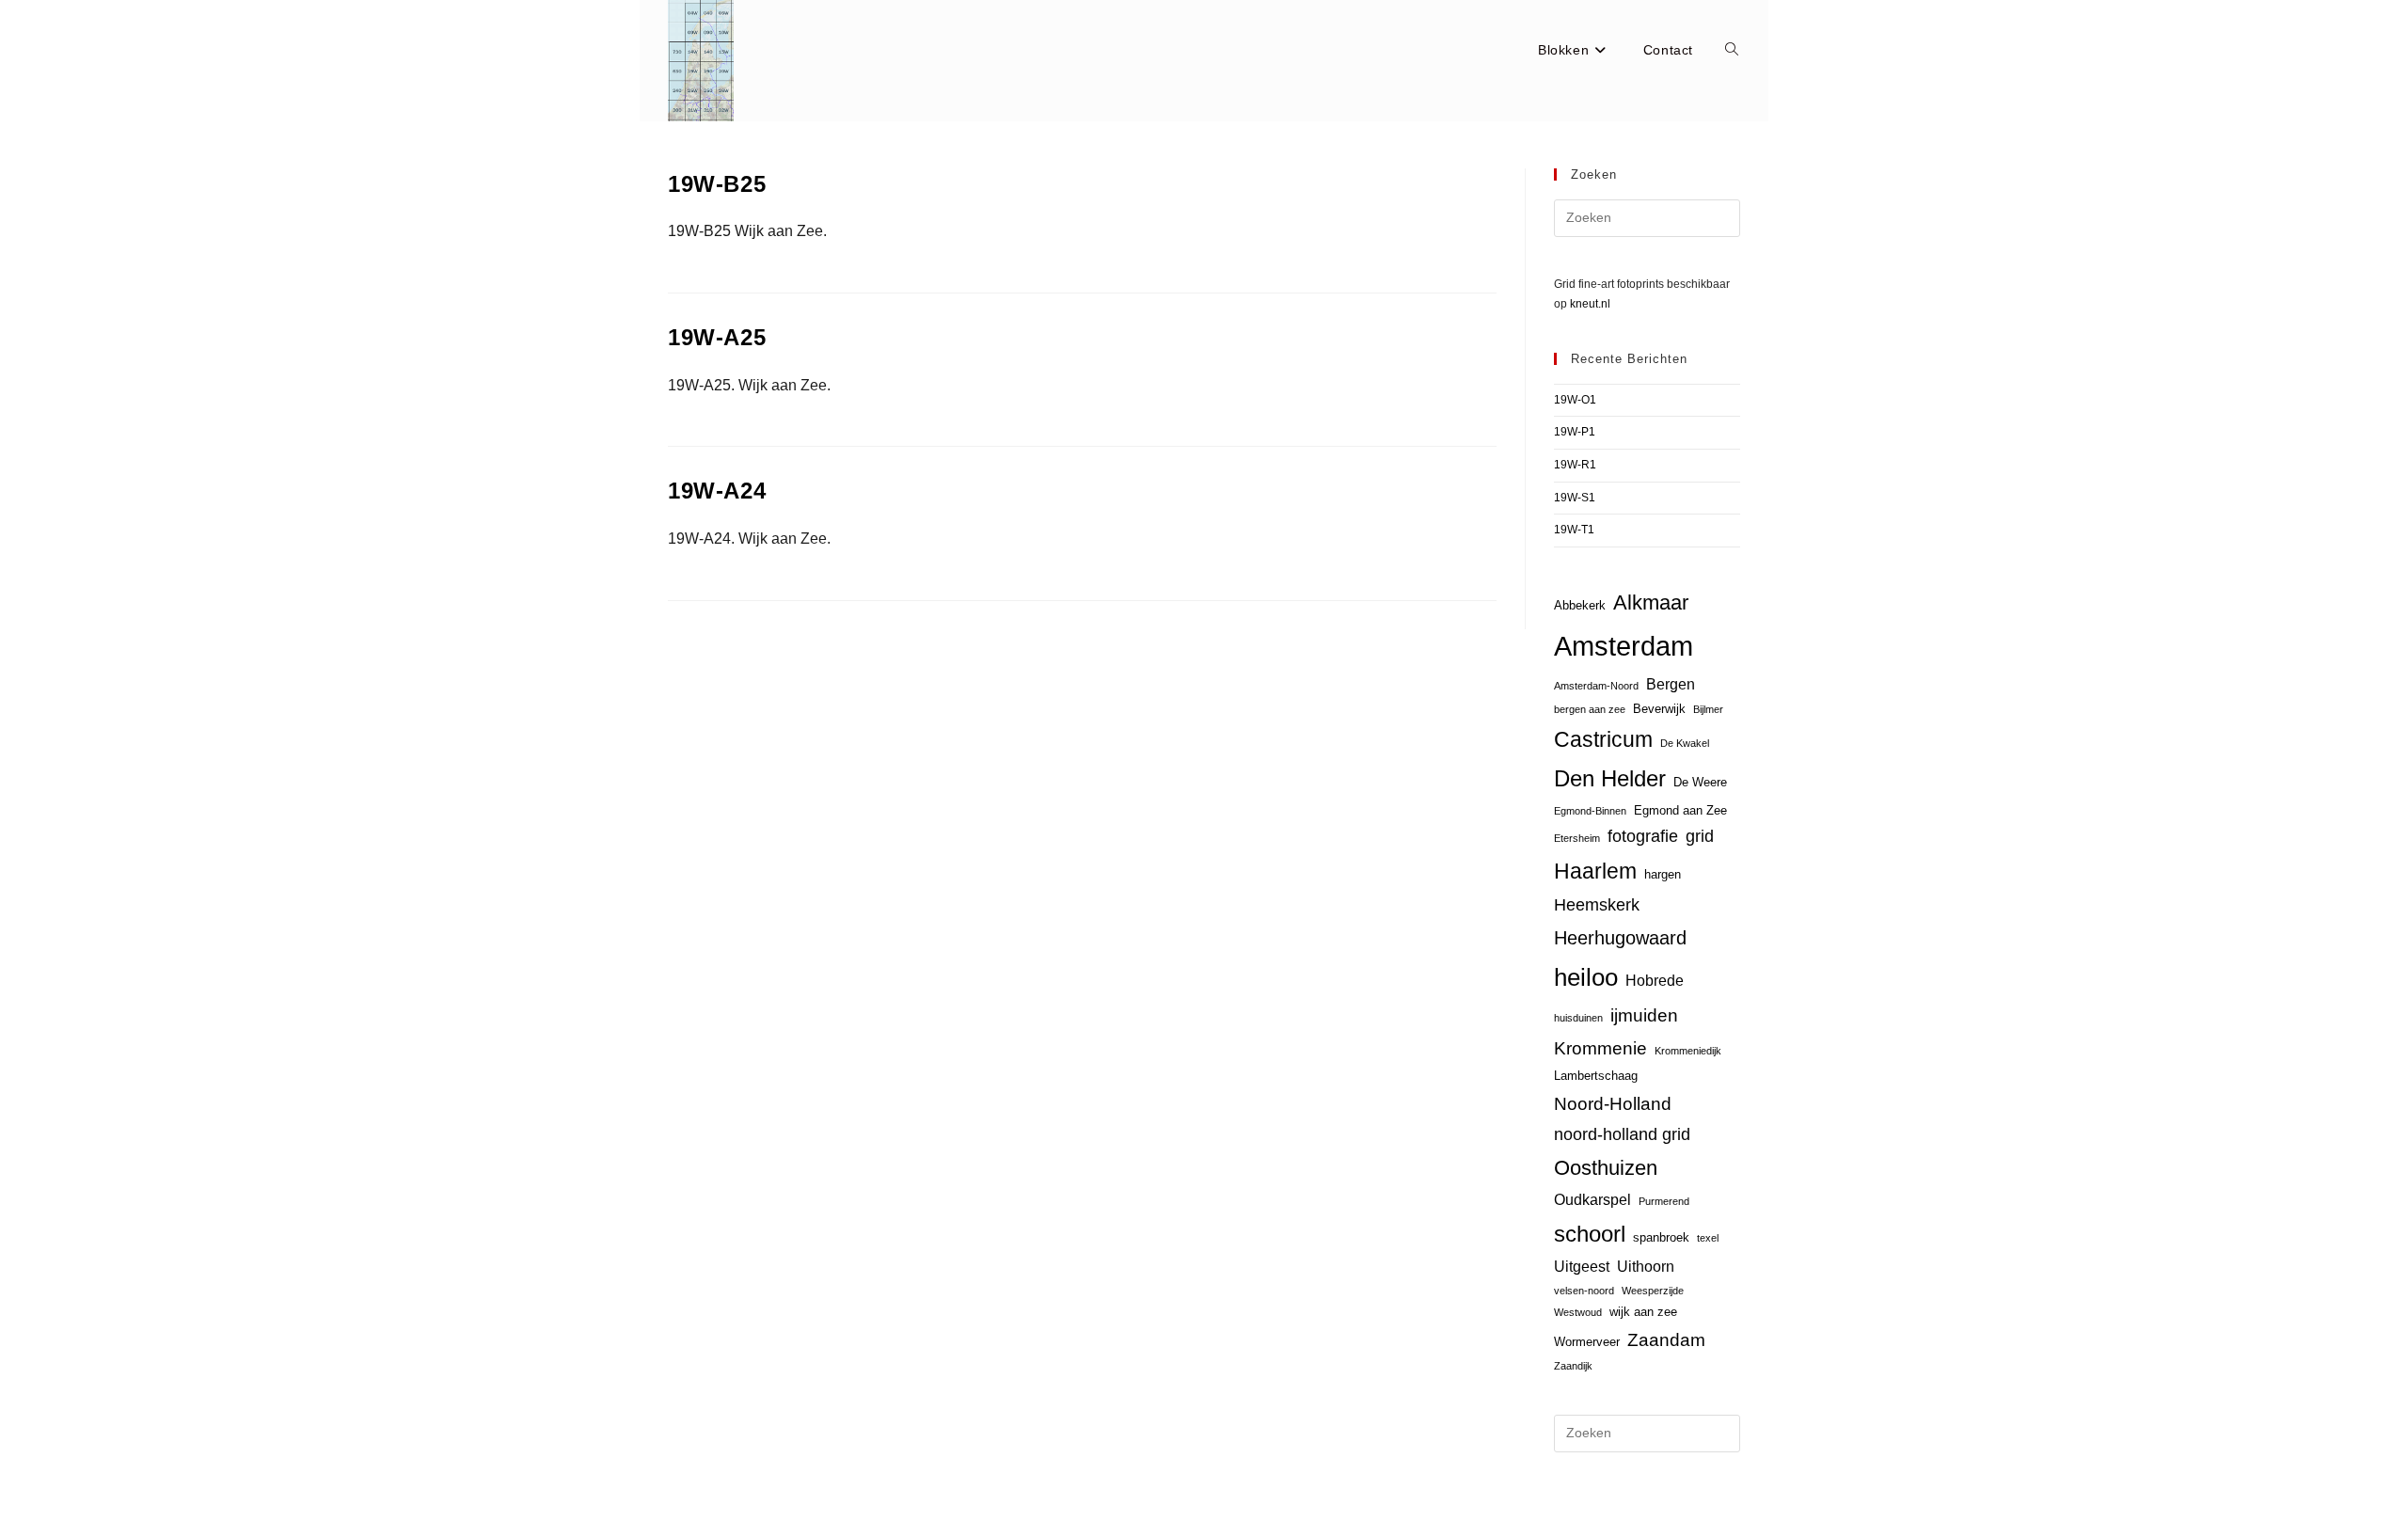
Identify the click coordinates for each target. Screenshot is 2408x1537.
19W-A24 (717, 491)
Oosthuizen (1606, 1168)
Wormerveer (1587, 1342)
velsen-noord (1584, 1291)
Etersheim (1577, 838)
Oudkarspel (1592, 1200)
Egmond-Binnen (1590, 811)
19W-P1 (1575, 432)
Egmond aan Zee (1680, 810)
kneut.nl (1590, 304)
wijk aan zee (1643, 1312)
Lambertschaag (1596, 1076)
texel (1708, 1238)
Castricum (1603, 739)
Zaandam (1666, 1340)
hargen (1663, 874)
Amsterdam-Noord (1596, 686)
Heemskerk (1597, 905)
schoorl (1590, 1234)
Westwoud (1578, 1312)
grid (1700, 836)
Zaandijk (1573, 1366)
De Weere (1700, 782)
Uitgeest (1582, 1267)
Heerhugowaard (1620, 937)
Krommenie (1600, 1048)
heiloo (1586, 977)
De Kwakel (1685, 743)
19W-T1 (1574, 530)
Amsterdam (1624, 646)
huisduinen (1578, 1018)
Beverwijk (1659, 709)
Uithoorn (1646, 1267)
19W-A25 (717, 337)
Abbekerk (1580, 605)
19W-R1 (1575, 465)
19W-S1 (1575, 498)
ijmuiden (1644, 1015)
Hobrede (1655, 981)
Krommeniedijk (1688, 1051)
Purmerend (1664, 1201)
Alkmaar (1651, 602)
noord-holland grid (1622, 1134)
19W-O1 (1575, 400)
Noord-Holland (1613, 1104)
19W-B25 (717, 184)
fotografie (1643, 836)
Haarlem (1595, 871)
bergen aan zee (1590, 709)
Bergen (1671, 684)
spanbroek (1661, 1237)
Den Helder (1610, 779)
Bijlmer (1708, 709)
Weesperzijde (1653, 1291)
